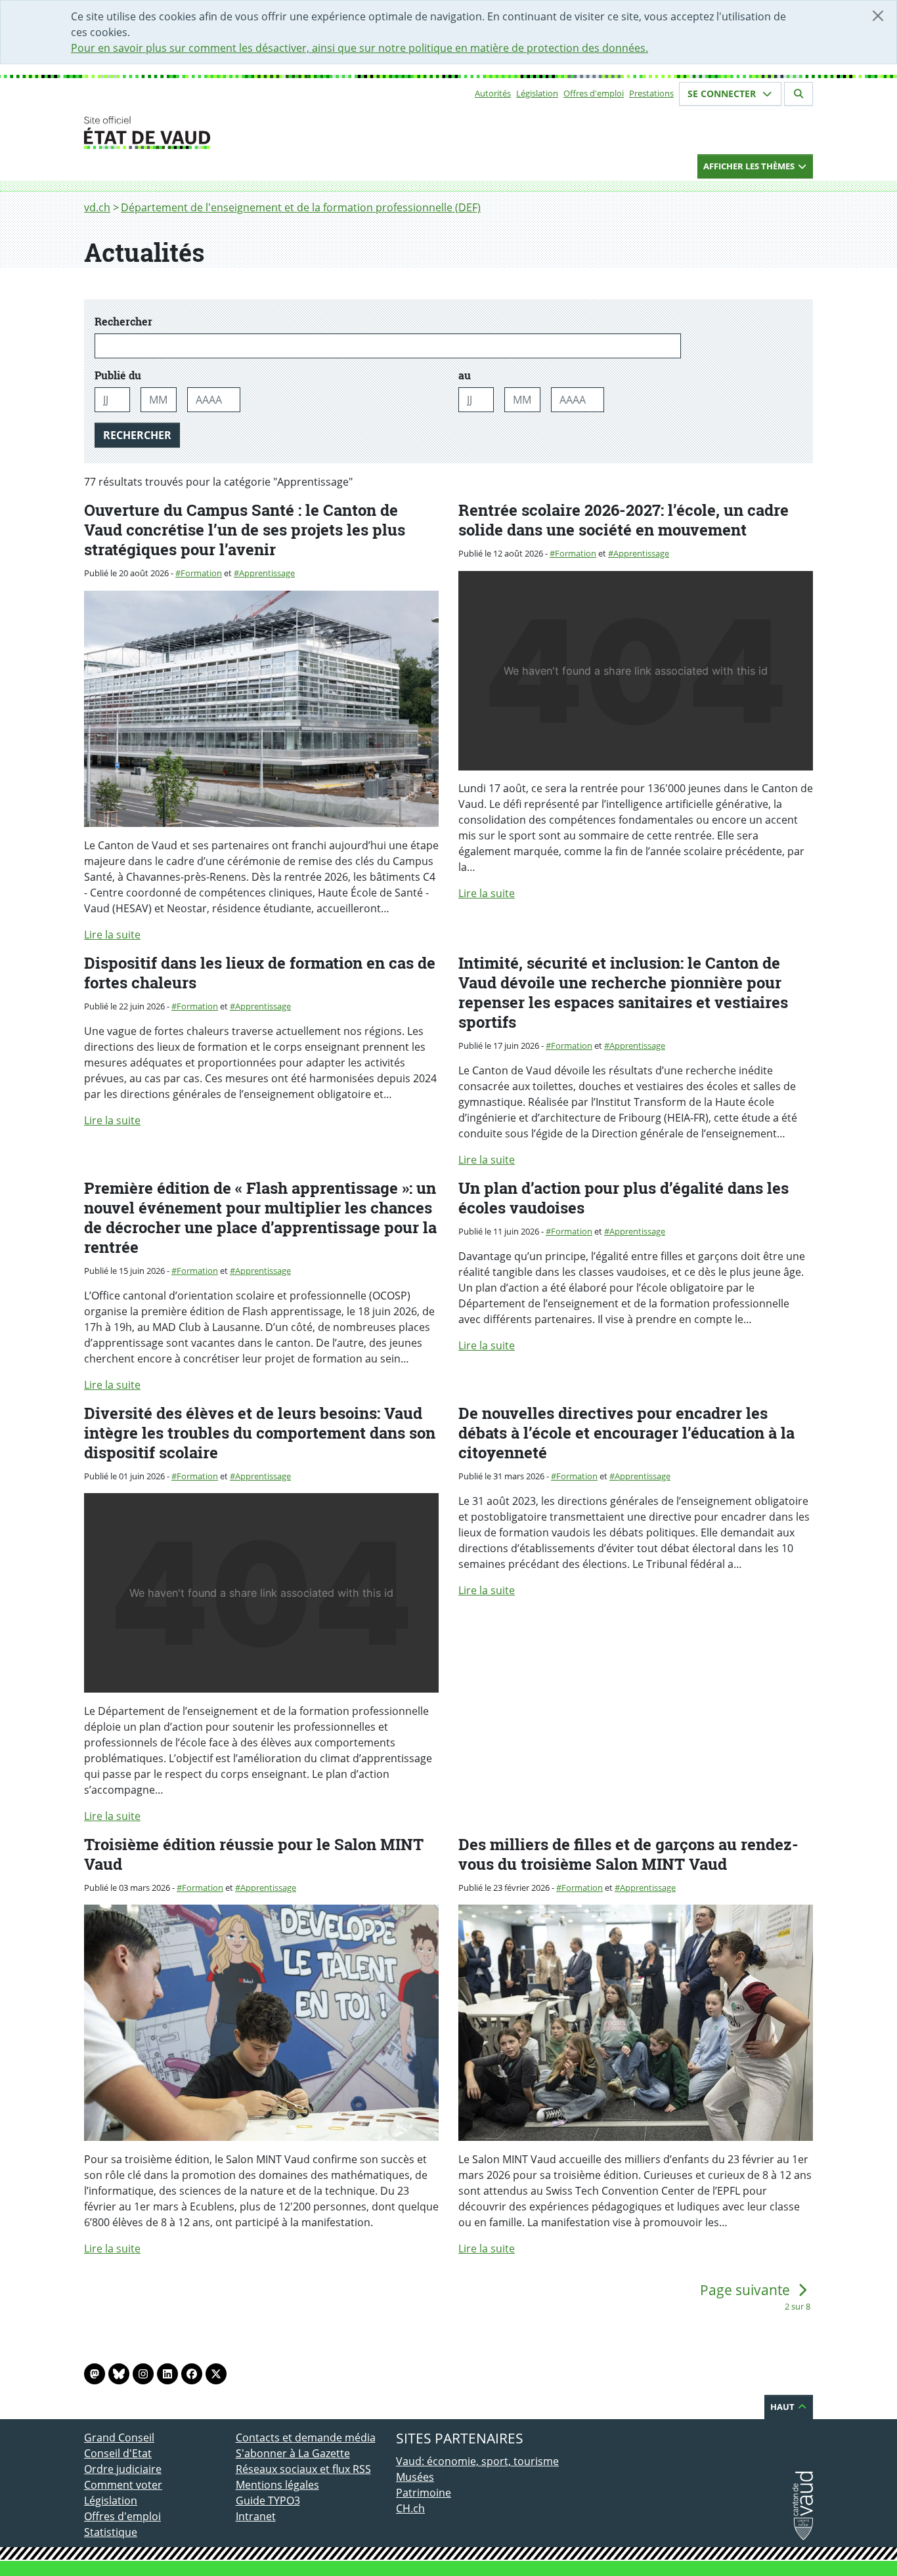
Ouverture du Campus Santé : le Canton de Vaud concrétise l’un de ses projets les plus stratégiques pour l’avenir (245, 530)
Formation (201, 573)
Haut (783, 2407)
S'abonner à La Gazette (293, 2453)
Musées (415, 2477)
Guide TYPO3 (268, 2501)
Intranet (256, 2516)
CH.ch (410, 2508)
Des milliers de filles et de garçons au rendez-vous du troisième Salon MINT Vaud (628, 1854)
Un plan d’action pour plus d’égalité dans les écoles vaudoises (624, 1198)
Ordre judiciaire (123, 2469)
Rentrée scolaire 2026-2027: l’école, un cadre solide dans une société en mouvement (624, 520)
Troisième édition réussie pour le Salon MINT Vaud (254, 1854)
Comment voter (123, 2485)
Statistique (111, 2532)
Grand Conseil (119, 2438)
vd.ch (97, 207)
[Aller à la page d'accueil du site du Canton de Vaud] (230, 133)
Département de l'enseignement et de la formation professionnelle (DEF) (301, 207)
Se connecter (723, 94)
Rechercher (169, 322)
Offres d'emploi (594, 93)
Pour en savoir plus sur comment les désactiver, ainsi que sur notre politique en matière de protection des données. (360, 48)
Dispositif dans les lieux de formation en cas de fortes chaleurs (260, 973)
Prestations (651, 93)
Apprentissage (267, 573)
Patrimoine (424, 2493)
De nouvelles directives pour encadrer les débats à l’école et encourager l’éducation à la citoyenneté (626, 1433)
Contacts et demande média (306, 2438)
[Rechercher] (799, 94)
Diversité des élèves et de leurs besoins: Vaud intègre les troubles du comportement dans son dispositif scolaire (260, 1433)
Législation (537, 93)
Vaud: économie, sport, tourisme (477, 2461)
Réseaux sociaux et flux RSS (303, 2469)
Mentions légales (277, 2485)
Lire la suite (112, 935)
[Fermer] (878, 16)
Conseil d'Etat (118, 2453)
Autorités (493, 93)
